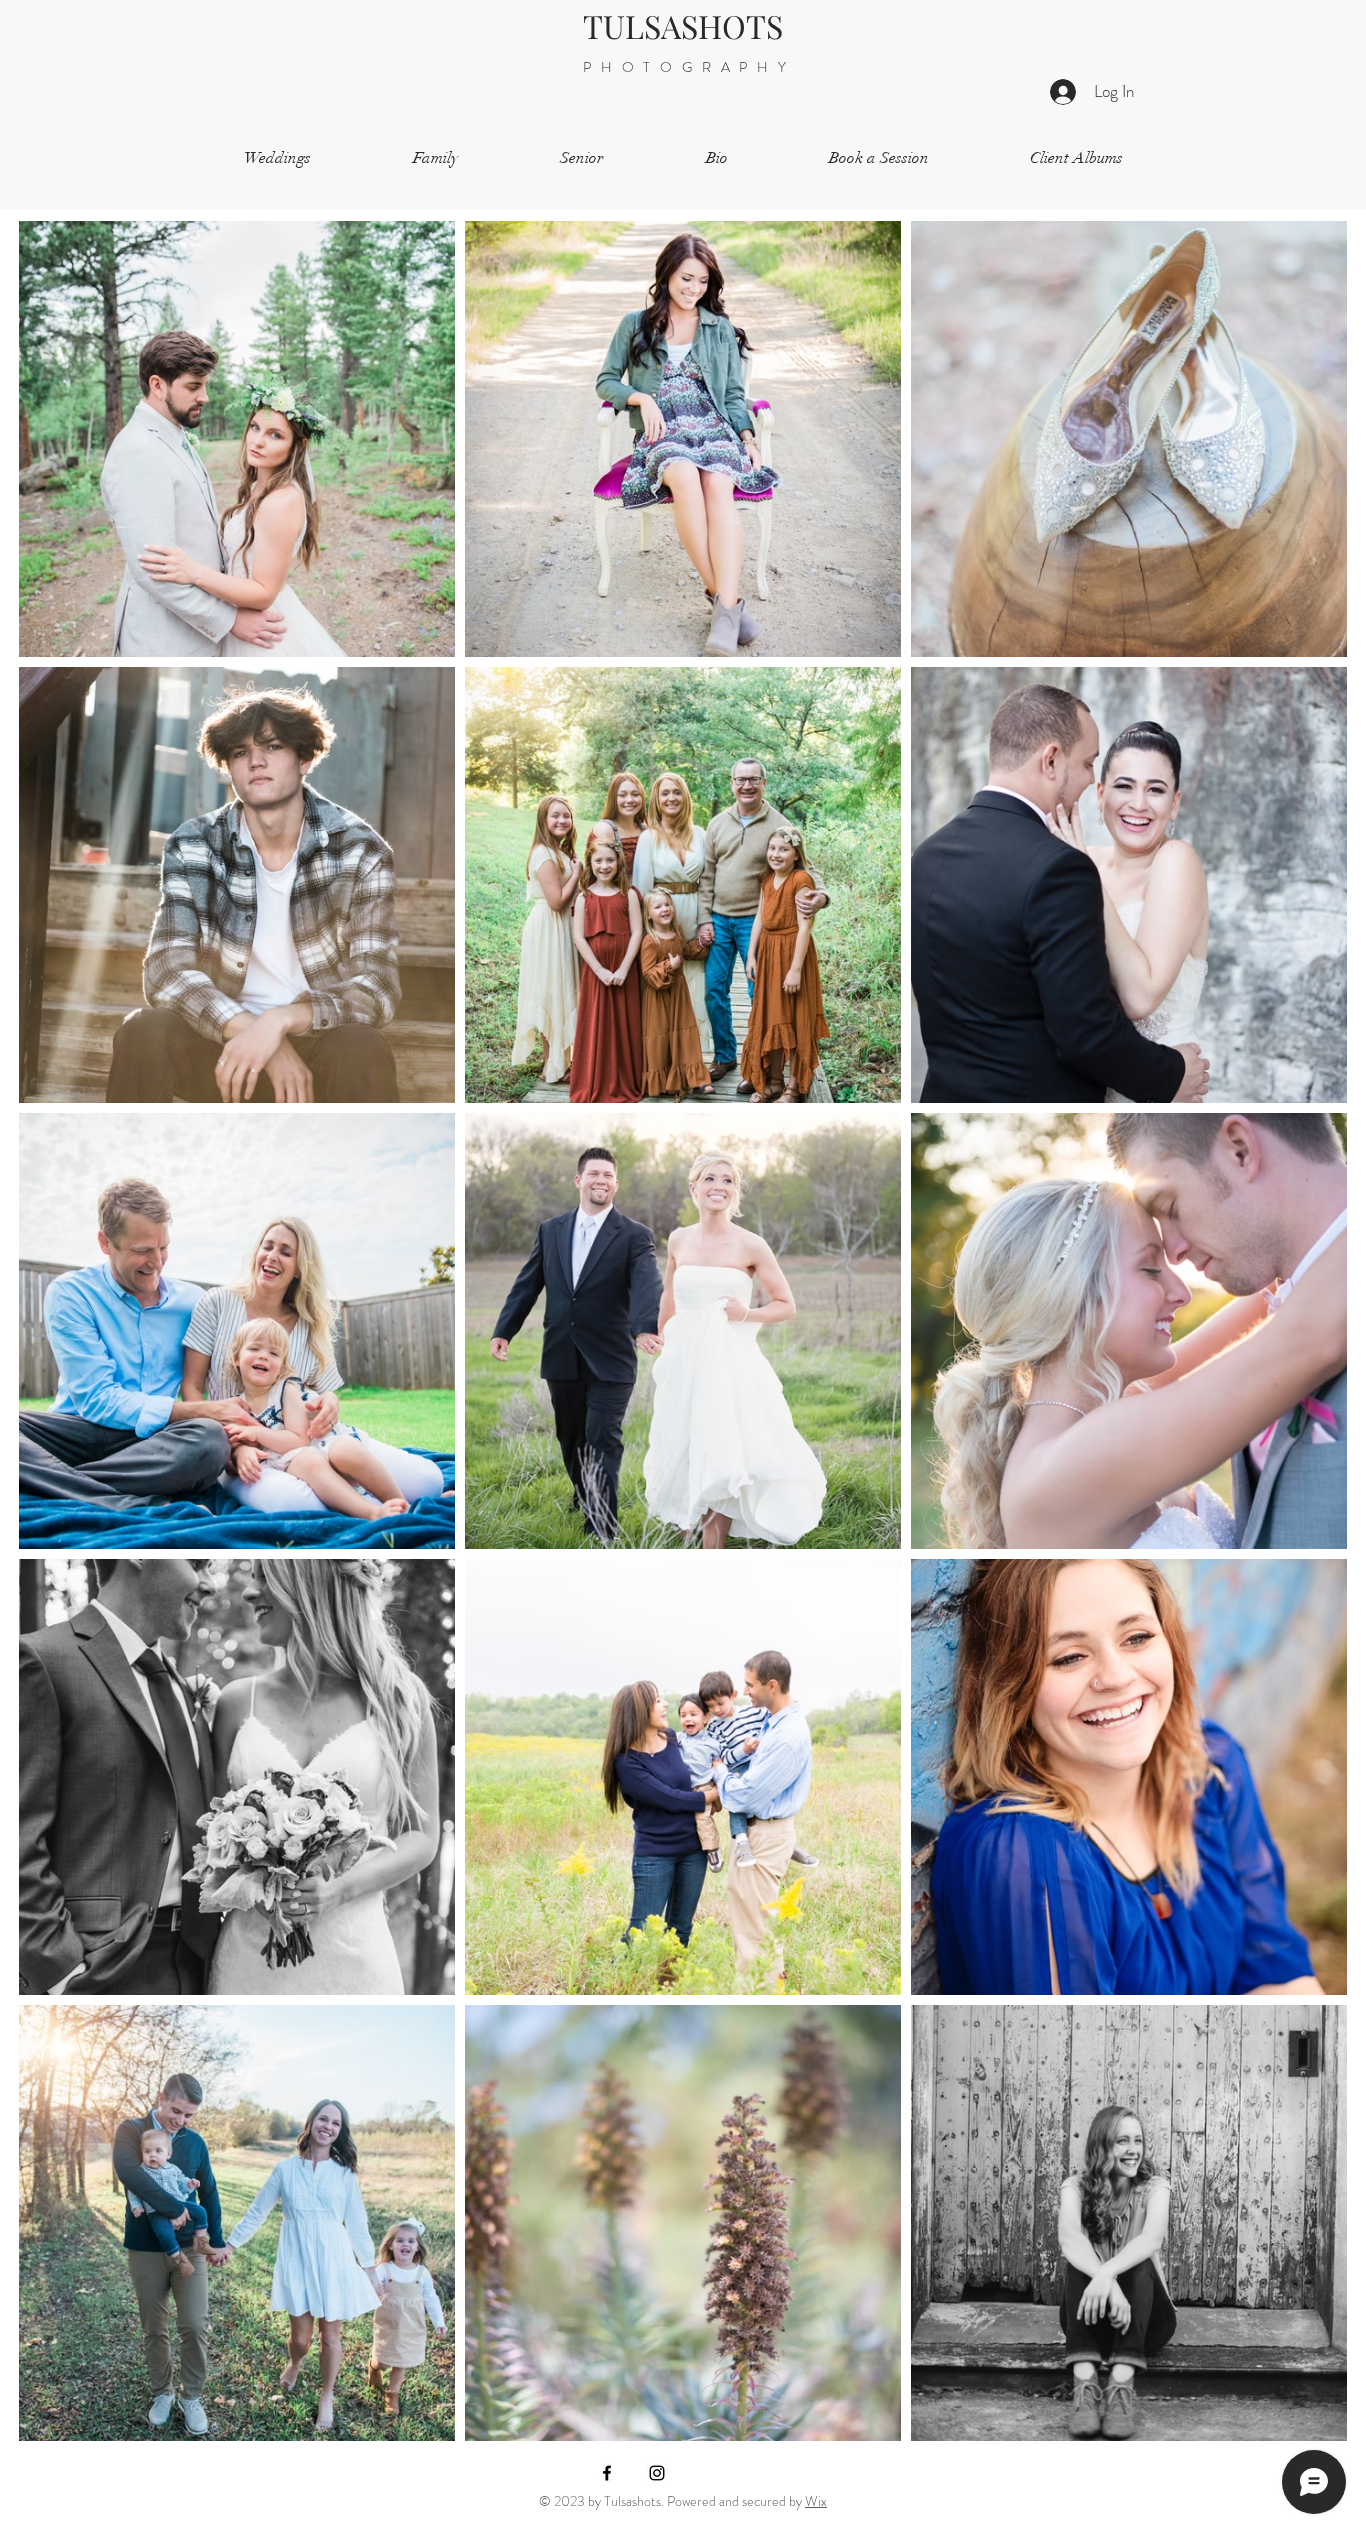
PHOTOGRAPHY (683, 67)
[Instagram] (657, 2473)
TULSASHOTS (683, 25)
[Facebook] (607, 2473)
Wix (816, 2501)
